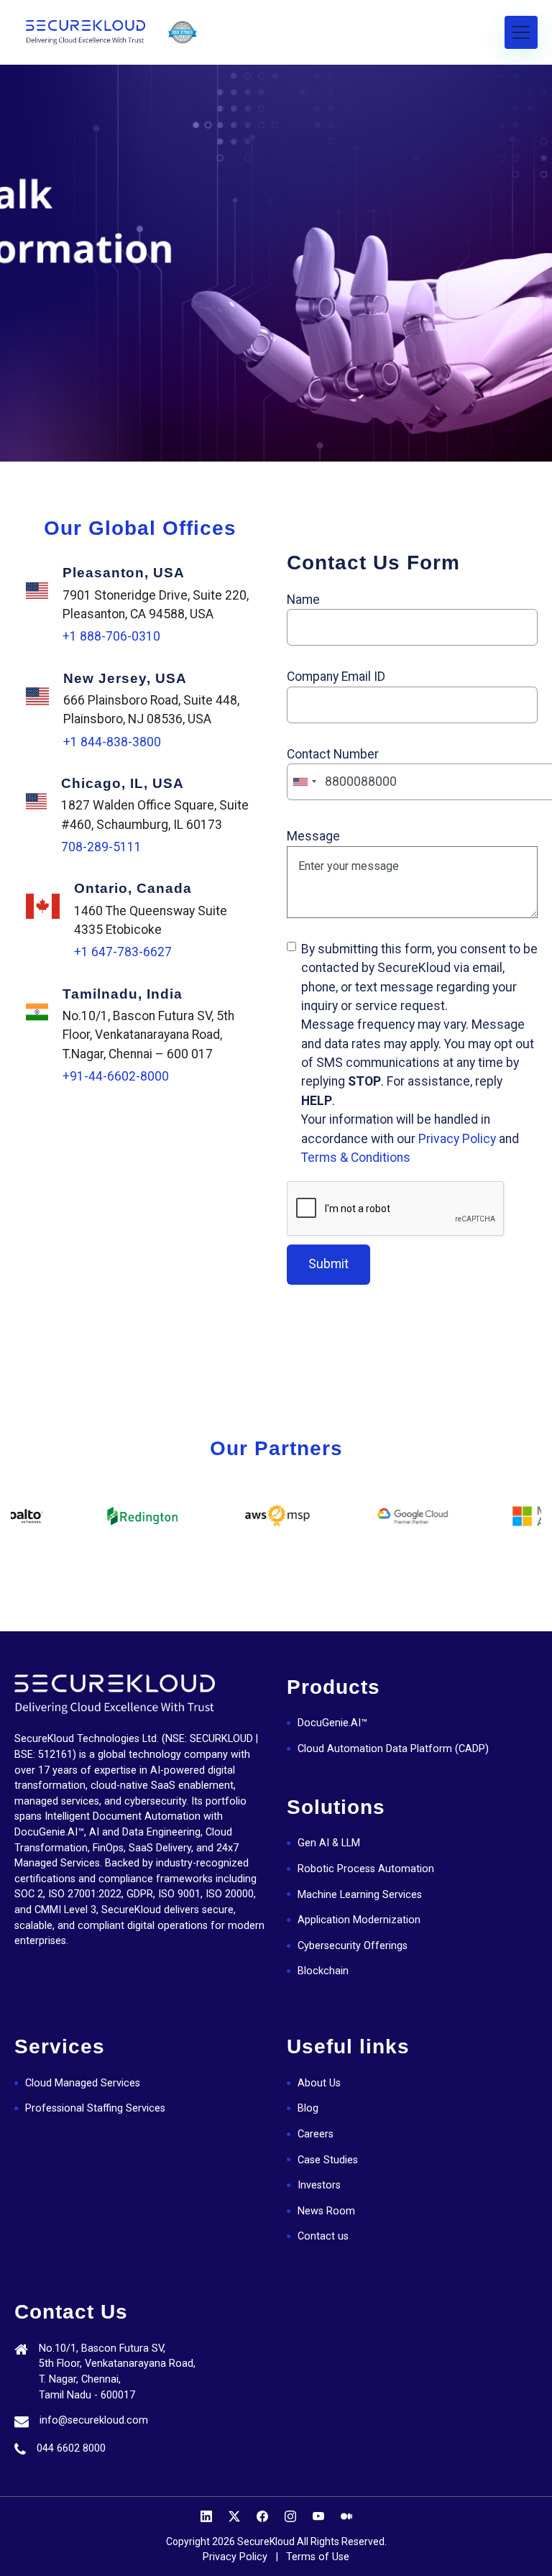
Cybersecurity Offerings (353, 1946)
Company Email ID (336, 677)
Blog (308, 2108)
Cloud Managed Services (83, 2083)
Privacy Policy (457, 1139)
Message (313, 836)
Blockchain (323, 1971)
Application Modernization (359, 1920)
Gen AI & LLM (329, 1843)
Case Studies (328, 2160)
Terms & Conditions (356, 1158)
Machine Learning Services (360, 1895)
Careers (316, 2134)
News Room (326, 2211)
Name (303, 600)
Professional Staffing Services (95, 2108)
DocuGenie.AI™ (332, 1723)
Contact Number (333, 754)
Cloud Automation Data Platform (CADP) (393, 1749)
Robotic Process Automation (366, 1869)
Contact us (323, 2236)
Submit (328, 1264)
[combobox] (304, 782)
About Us (319, 2083)
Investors (319, 2185)
